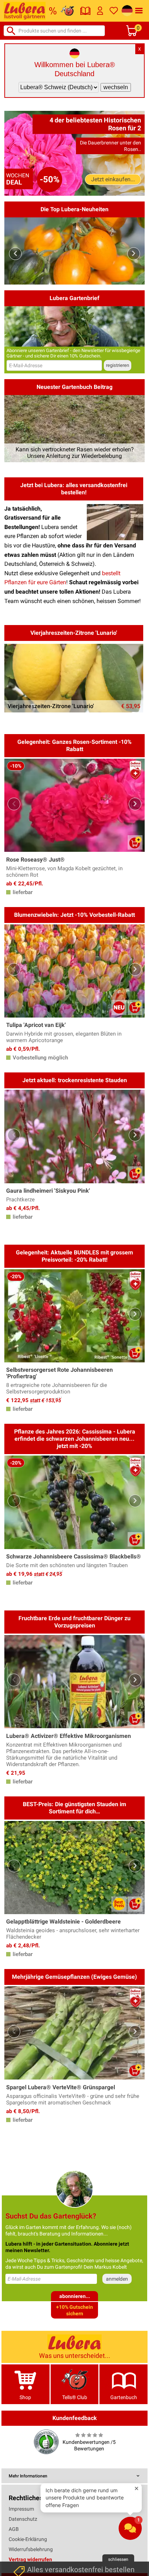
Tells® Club (75, 2397)
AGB (14, 2529)
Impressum (21, 2509)
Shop (25, 2397)
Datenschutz (23, 2519)
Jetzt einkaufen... (113, 179)
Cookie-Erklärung (28, 2539)
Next (134, 254)
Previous (15, 254)
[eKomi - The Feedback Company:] (46, 2441)
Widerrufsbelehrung (31, 2549)
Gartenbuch (124, 2397)
